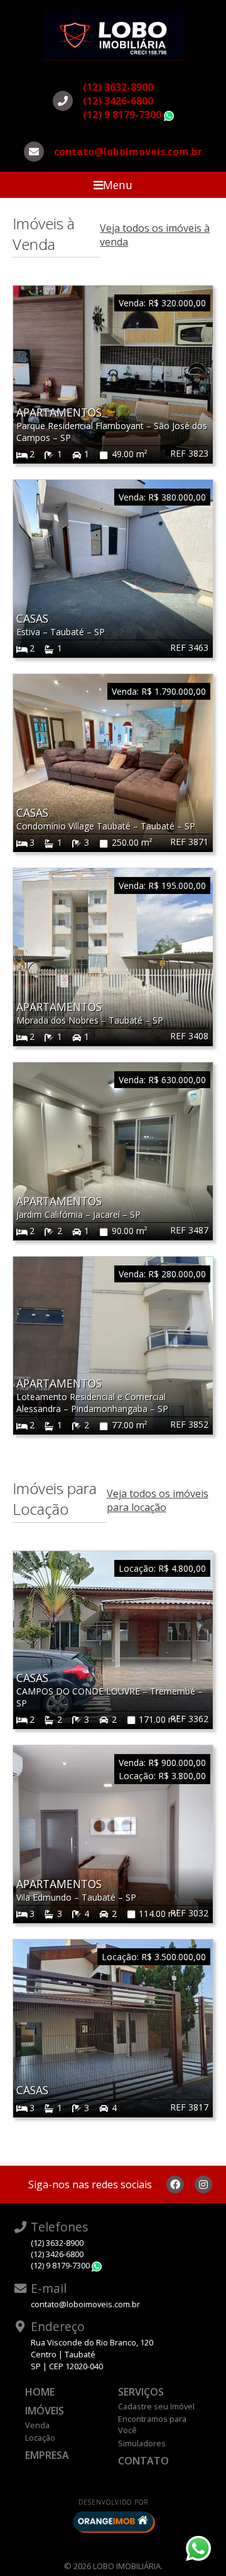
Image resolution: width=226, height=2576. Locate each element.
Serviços (141, 2392)
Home (40, 2392)
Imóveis (45, 2411)
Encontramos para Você (152, 2424)
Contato (143, 2461)
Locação (40, 2438)
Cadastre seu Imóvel (156, 2406)
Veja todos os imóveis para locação (158, 1500)
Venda (37, 2425)
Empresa (47, 2455)
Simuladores (142, 2443)
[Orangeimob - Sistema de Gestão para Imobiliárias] (113, 2521)
